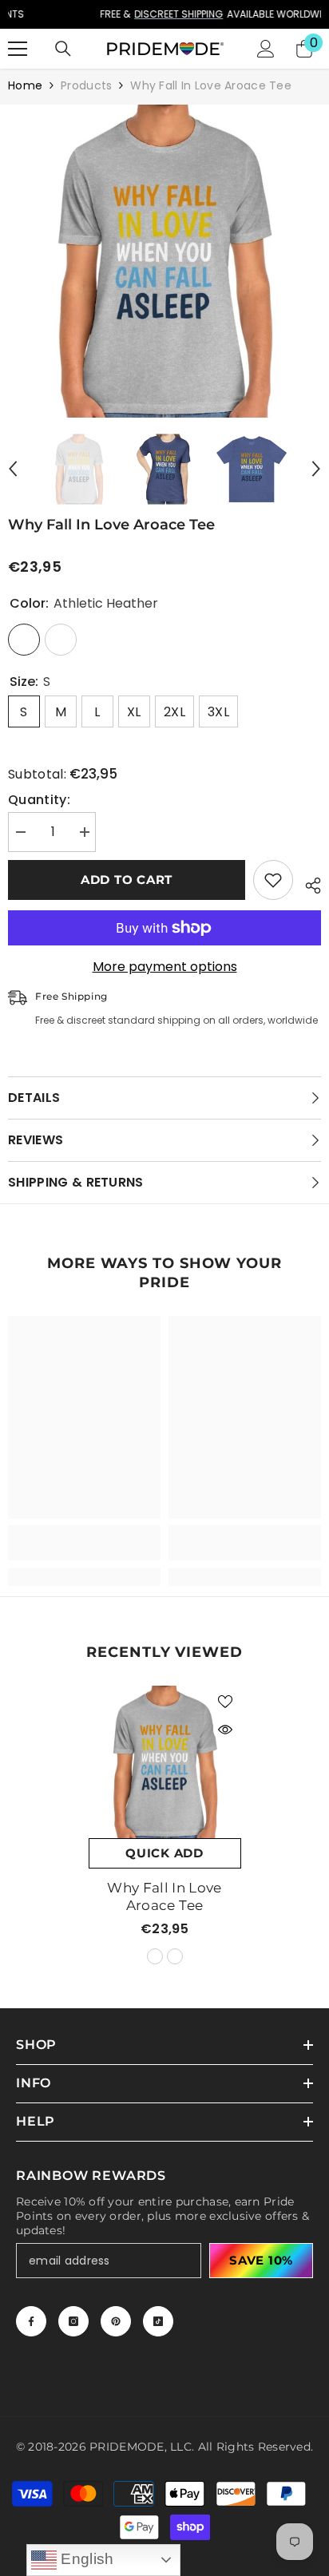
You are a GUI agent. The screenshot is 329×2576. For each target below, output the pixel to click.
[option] (164, 14)
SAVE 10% (261, 2260)
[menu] (18, 49)
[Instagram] (73, 2321)
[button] (13, 469)
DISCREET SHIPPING (127, 14)
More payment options (165, 967)
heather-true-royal (175, 1956)
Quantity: (39, 800)
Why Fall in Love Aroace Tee (164, 1896)
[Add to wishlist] (273, 880)
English (85, 2559)
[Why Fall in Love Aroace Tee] (165, 1762)
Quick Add (164, 1853)
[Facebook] (31, 2321)
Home (25, 85)
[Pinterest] (116, 2321)
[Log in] (266, 49)
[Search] (63, 49)
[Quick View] (225, 1730)
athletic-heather (155, 1956)
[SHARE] (307, 883)
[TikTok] (158, 2321)
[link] (84, 1543)
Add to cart (127, 880)
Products (86, 85)
